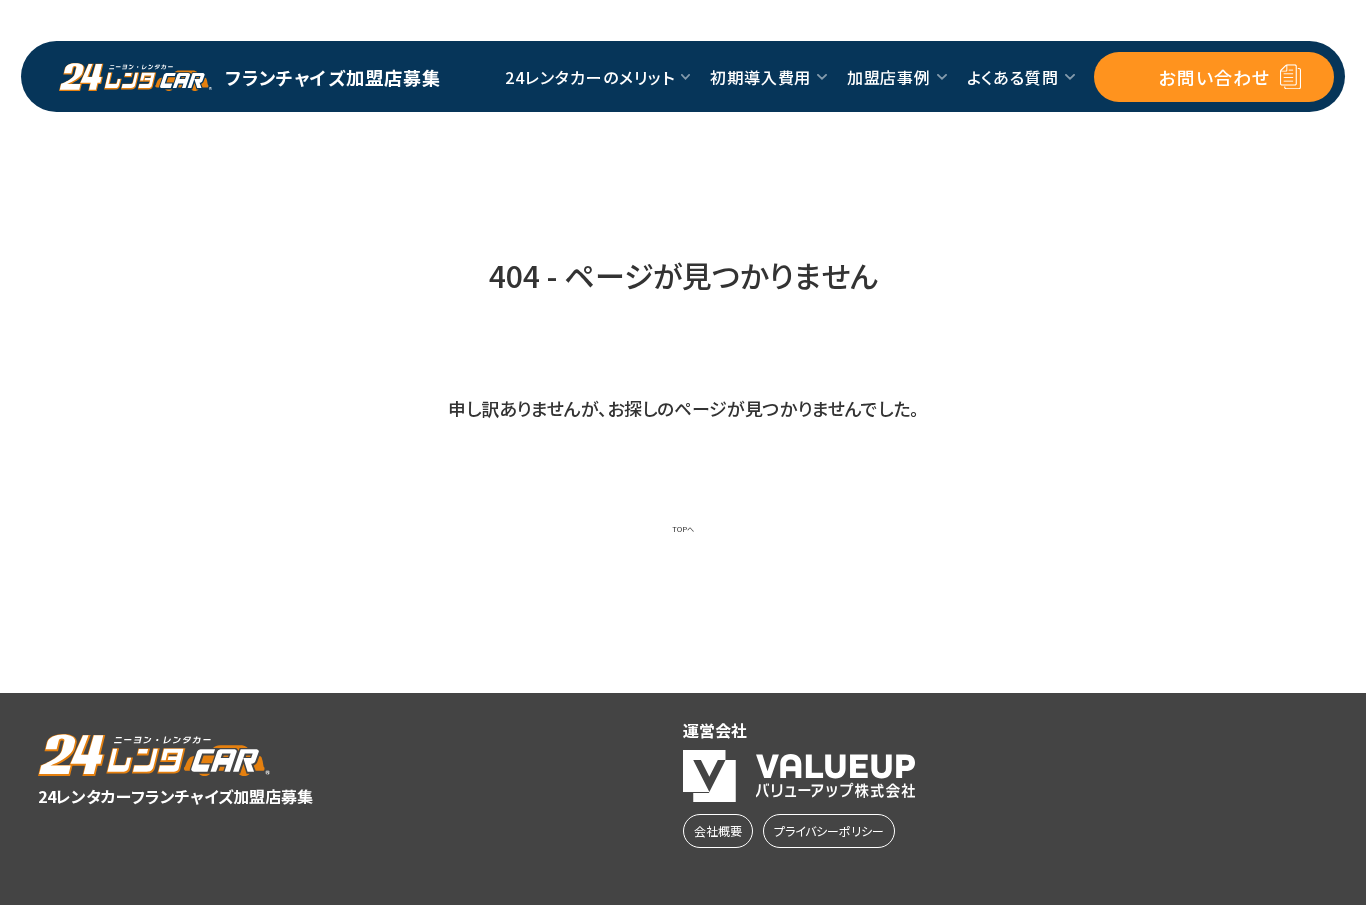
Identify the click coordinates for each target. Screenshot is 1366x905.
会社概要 (718, 830)
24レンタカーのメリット (590, 77)
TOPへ (683, 529)
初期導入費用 (761, 77)
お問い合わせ (1213, 77)
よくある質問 (1013, 77)
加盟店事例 (889, 77)
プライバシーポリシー (829, 830)
